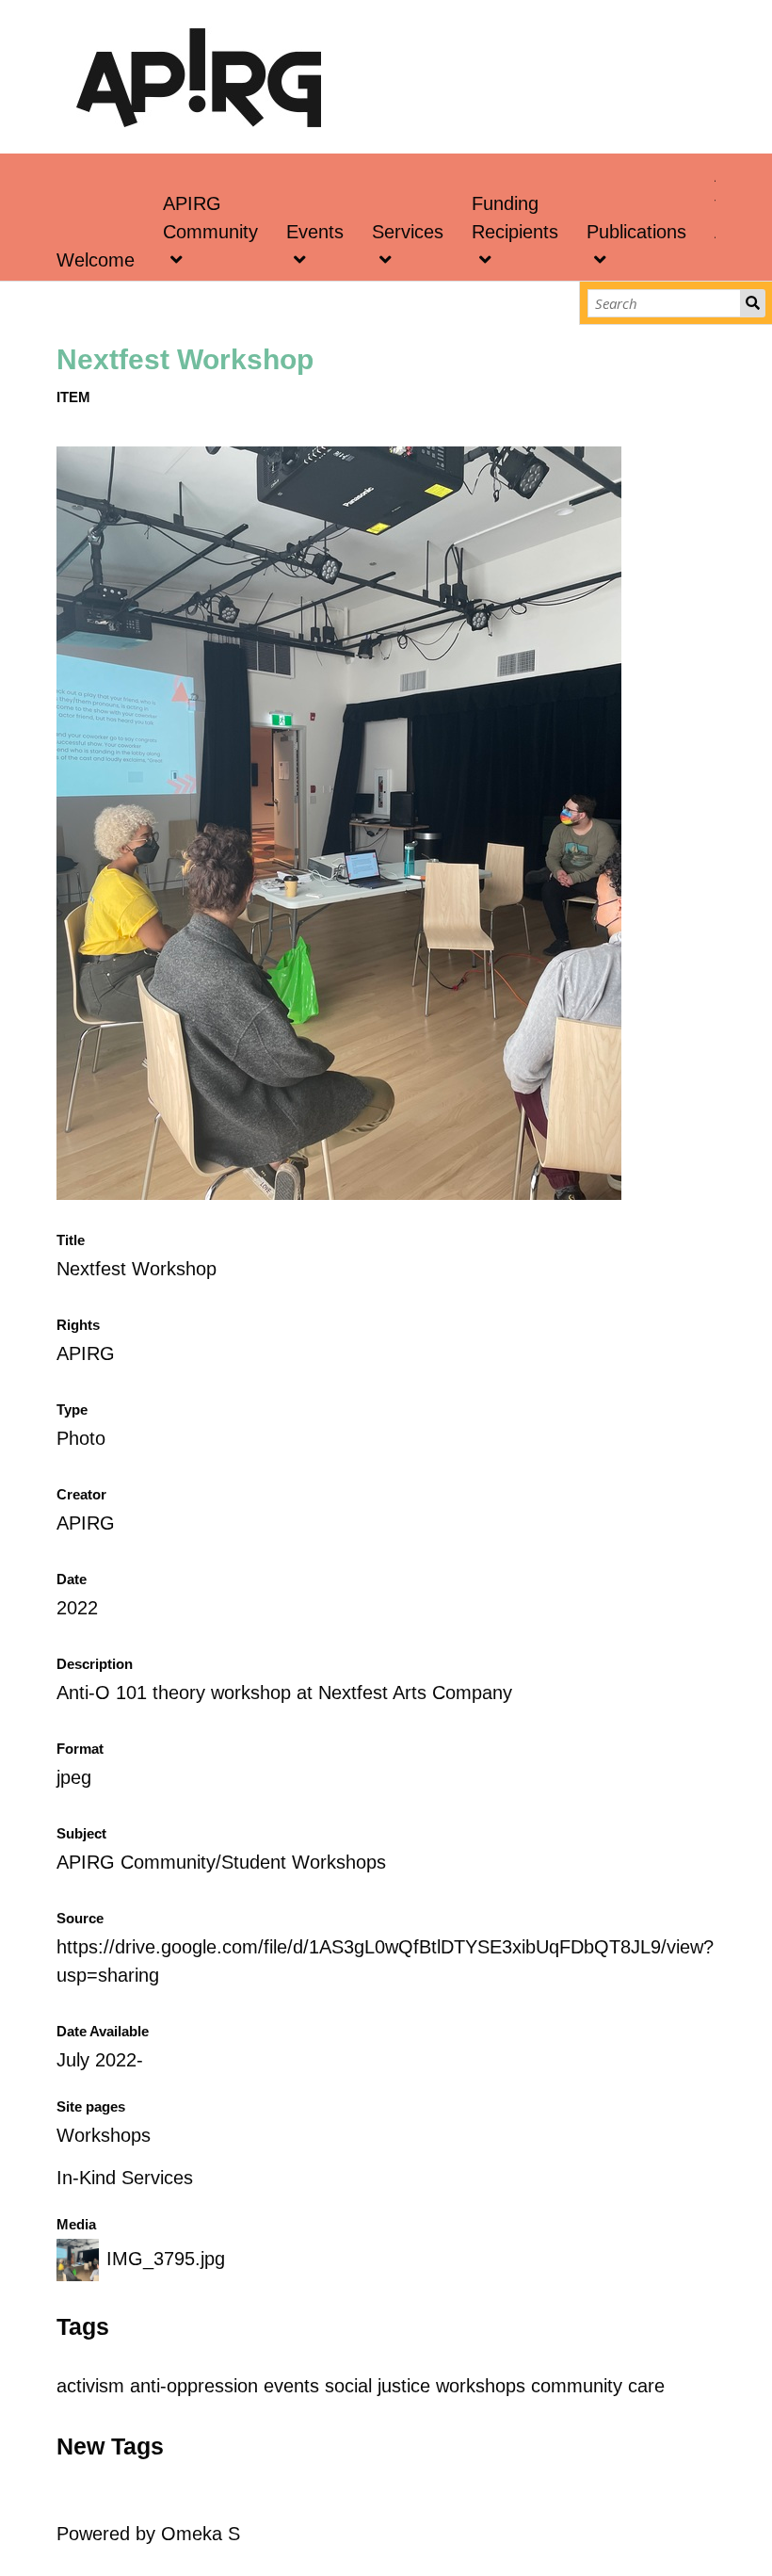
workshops (481, 2386)
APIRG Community (210, 218)
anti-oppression (194, 2386)
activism (90, 2386)
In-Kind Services (125, 2178)
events (291, 2386)
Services (408, 232)
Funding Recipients (515, 218)
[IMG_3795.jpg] (339, 1193)
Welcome (96, 260)
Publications (636, 232)
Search (753, 303)
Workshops (104, 2135)
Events (315, 232)
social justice (378, 2386)
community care (598, 2386)
